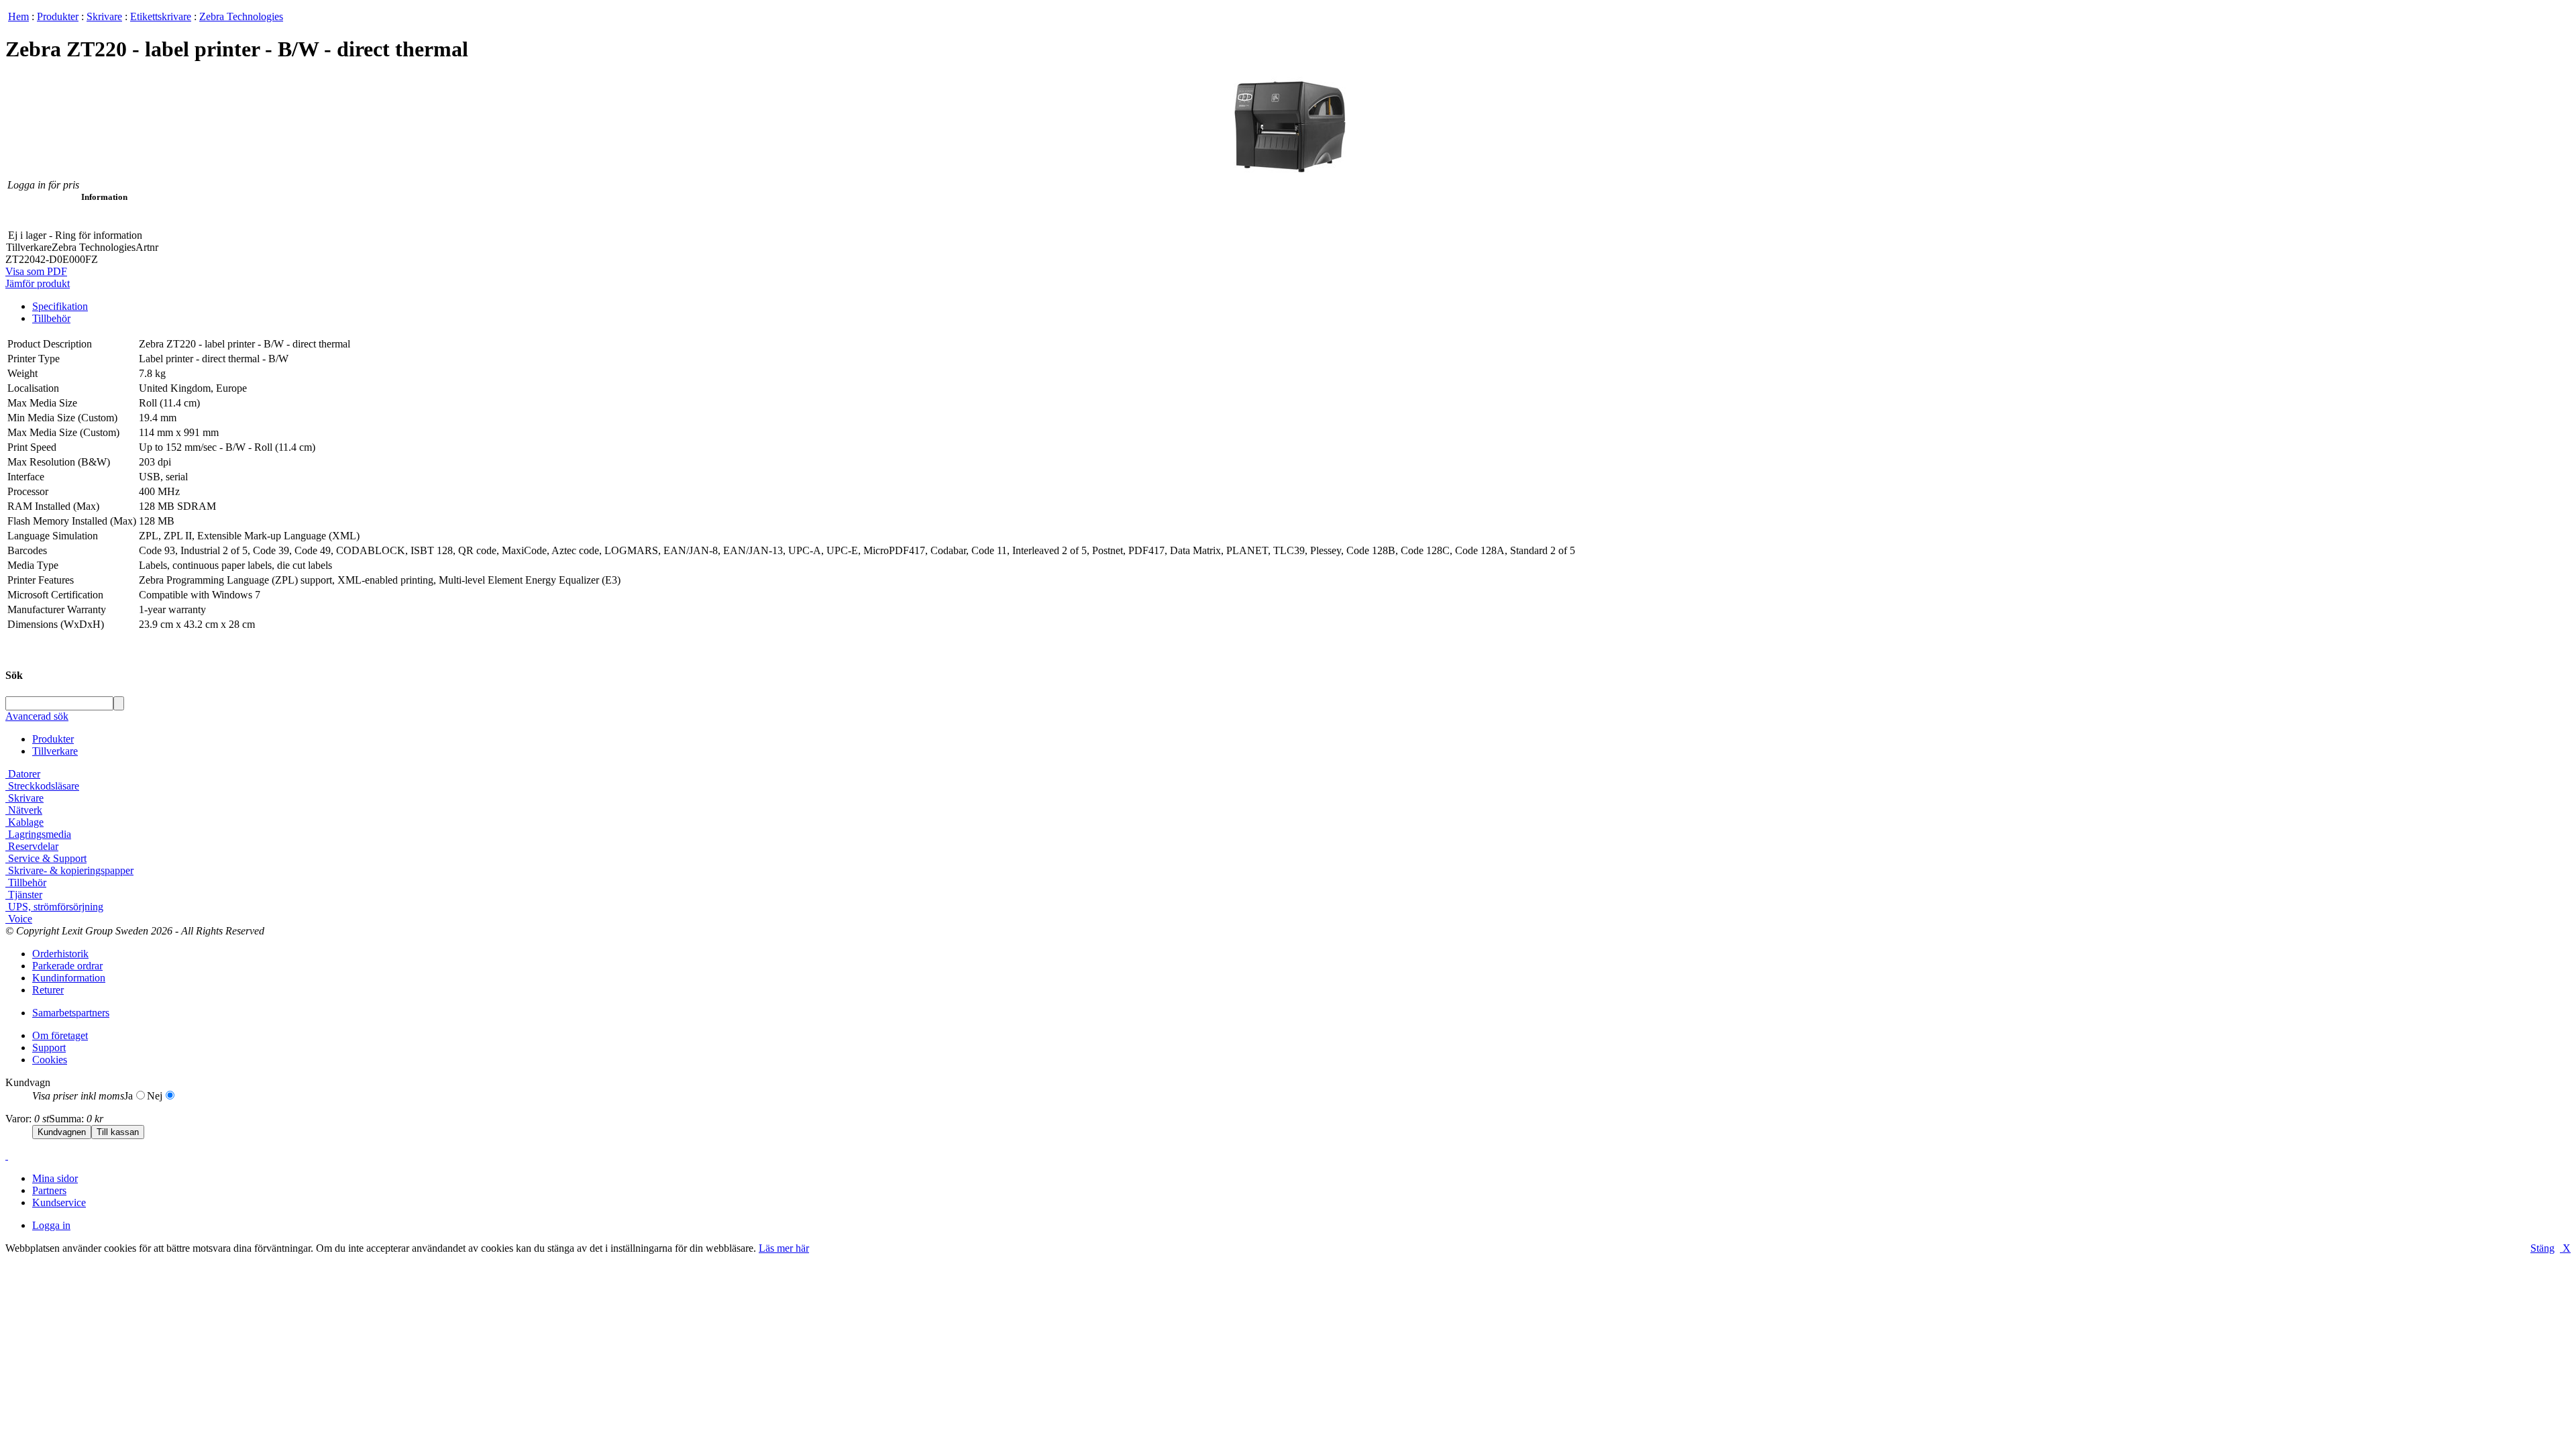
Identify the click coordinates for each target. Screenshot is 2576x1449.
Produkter (58, 16)
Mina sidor (55, 1178)
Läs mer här (784, 1248)
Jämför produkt (38, 283)
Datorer (23, 774)
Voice (19, 919)
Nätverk (24, 810)
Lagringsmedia (38, 834)
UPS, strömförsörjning (54, 907)
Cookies (50, 1060)
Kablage (24, 822)
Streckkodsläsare (42, 786)
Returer (48, 990)
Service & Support (46, 858)
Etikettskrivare (161, 16)
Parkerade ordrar (67, 966)
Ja (128, 1096)
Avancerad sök (37, 716)
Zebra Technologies (241, 16)
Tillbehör (51, 318)
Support (49, 1048)
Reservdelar (32, 846)
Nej (155, 1096)
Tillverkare (55, 751)
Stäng (2542, 1248)
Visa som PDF (36, 271)
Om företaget (60, 1035)
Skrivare (104, 16)
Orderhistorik (60, 954)
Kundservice (59, 1202)
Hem (18, 16)
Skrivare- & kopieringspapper (69, 870)
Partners (49, 1190)
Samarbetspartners (71, 1013)
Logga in (51, 1225)
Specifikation (60, 306)
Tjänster (24, 895)
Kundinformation (69, 978)
